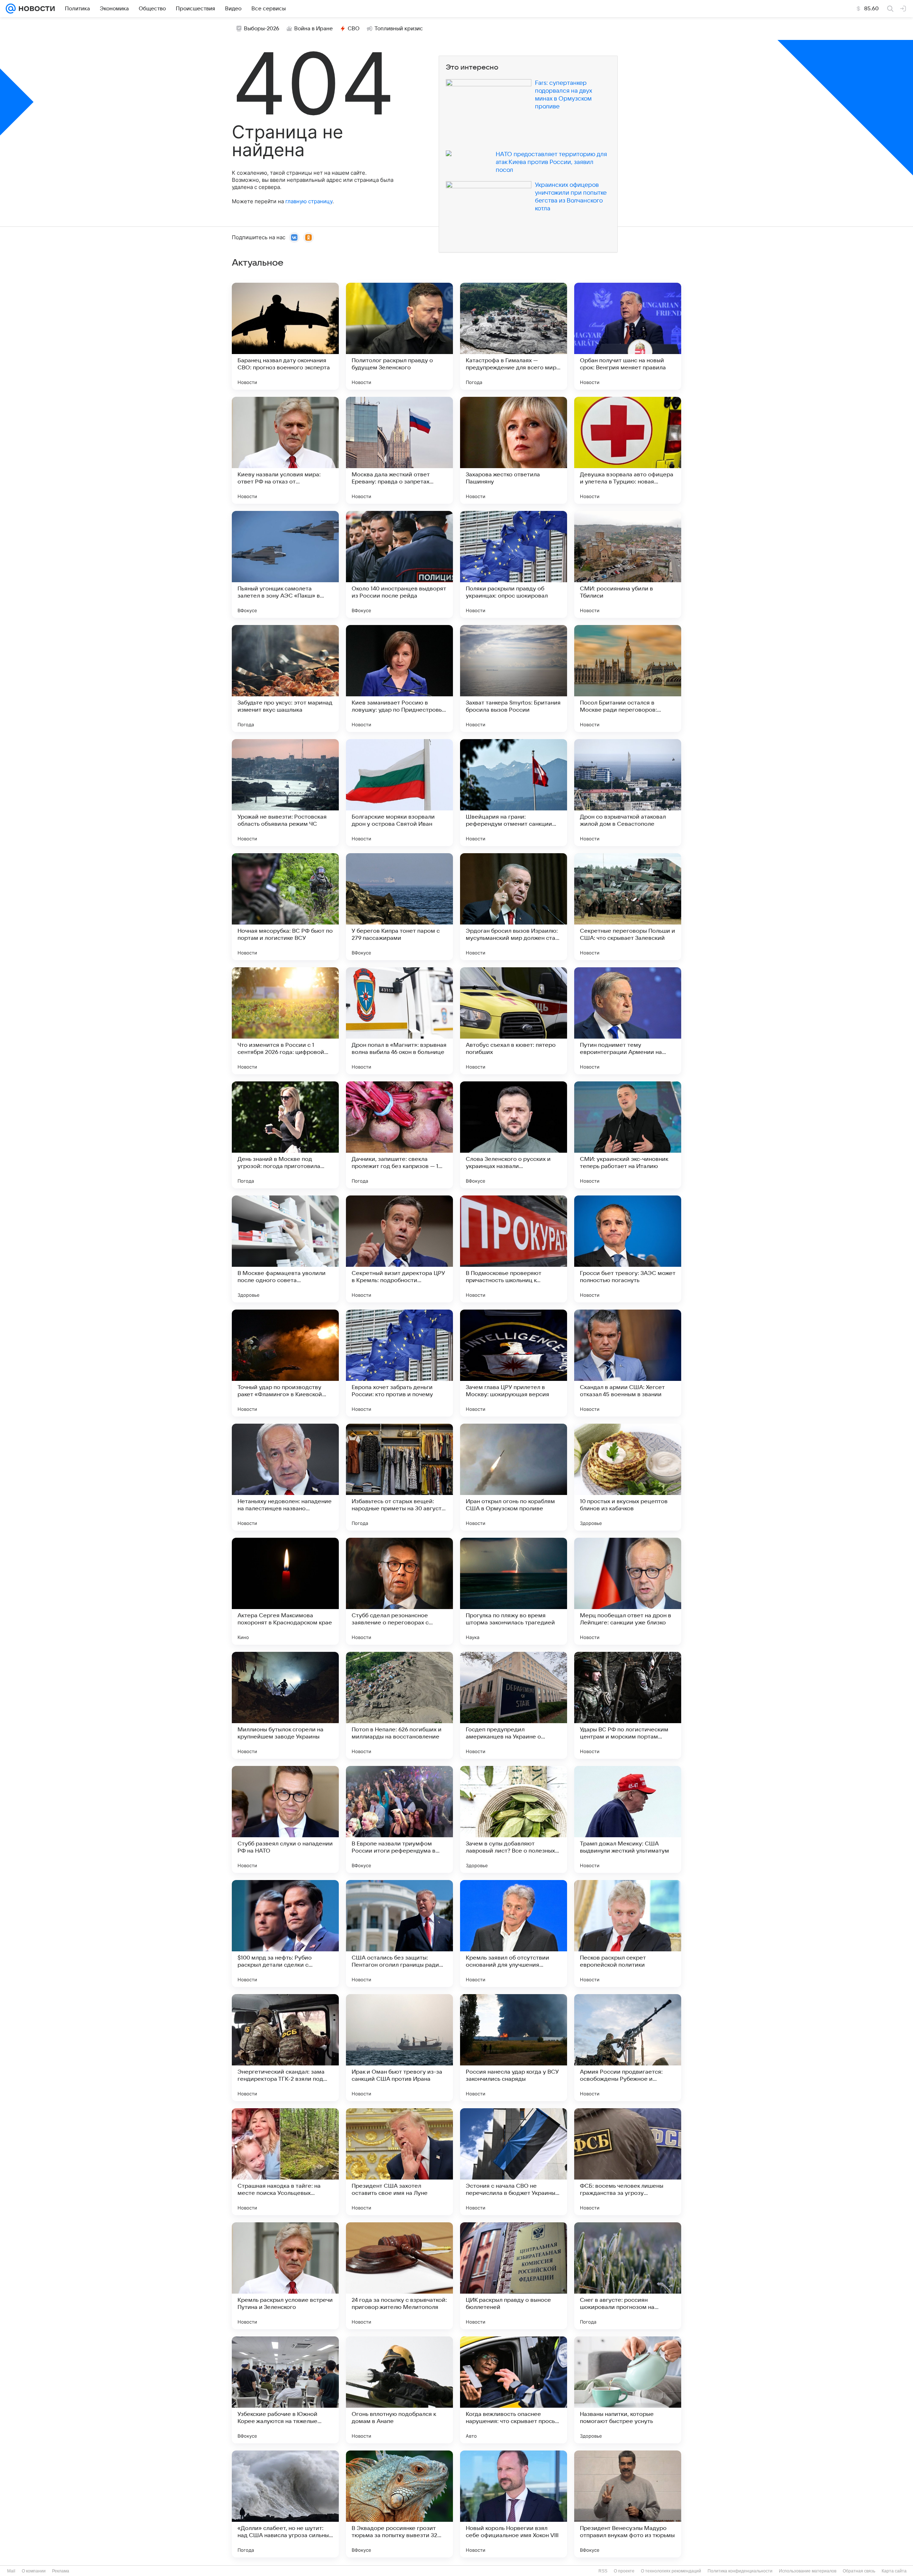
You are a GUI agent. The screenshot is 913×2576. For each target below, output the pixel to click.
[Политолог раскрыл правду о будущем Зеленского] (399, 336)
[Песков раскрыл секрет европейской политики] (628, 1934)
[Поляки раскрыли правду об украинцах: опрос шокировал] (514, 564)
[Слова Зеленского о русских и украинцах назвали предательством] (514, 1135)
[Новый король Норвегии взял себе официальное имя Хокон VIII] (514, 2504)
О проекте (624, 2571)
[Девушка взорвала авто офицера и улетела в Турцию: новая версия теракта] (628, 450)
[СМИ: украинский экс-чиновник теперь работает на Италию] (628, 1135)
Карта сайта (894, 2571)
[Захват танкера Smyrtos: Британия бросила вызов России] (514, 678)
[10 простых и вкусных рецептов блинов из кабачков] (628, 1477)
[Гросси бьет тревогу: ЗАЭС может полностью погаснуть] (628, 1249)
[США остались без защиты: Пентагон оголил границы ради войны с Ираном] (399, 1934)
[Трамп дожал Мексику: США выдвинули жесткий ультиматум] (628, 1819)
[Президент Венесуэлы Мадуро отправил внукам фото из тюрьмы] (628, 2504)
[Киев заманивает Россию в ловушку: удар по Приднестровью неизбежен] (399, 678)
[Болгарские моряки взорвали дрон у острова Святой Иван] (399, 793)
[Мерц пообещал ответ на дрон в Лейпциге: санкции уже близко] (628, 1591)
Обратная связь (859, 2571)
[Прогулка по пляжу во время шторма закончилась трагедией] (514, 1591)
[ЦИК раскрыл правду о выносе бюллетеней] (514, 2276)
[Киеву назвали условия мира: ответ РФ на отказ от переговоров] (285, 450)
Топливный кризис (399, 29)
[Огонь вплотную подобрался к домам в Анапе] (399, 2390)
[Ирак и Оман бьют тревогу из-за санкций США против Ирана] (399, 2048)
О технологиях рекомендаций (671, 2571)
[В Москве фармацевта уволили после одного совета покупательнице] (285, 1249)
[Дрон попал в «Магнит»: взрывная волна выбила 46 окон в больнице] (399, 1021)
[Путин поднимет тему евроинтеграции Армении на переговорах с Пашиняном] (628, 1021)
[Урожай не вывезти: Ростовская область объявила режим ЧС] (285, 793)
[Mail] (11, 9)
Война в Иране (313, 29)
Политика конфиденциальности (740, 2571)
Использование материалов (808, 2571)
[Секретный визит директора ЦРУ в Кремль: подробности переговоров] (399, 1249)
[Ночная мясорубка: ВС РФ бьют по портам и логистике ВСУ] (285, 907)
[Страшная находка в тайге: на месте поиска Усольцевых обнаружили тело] (285, 2162)
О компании (34, 2571)
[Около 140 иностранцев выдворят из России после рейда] (399, 564)
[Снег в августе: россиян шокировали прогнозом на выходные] (628, 2276)
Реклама (61, 2571)
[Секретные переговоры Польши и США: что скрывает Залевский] (628, 907)
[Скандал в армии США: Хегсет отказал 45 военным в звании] (628, 1363)
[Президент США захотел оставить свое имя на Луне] (399, 2162)
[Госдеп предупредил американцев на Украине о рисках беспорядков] (514, 1705)
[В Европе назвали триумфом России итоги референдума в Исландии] (399, 1819)
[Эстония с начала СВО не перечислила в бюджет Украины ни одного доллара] (514, 2162)
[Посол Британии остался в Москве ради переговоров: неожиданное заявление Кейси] (628, 678)
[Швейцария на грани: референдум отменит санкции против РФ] (514, 793)
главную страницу (309, 201)
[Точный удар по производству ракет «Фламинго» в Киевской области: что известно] (285, 1363)
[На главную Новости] (35, 9)
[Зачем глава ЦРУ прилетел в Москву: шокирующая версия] (514, 1363)
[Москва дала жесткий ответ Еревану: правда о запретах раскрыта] (399, 450)
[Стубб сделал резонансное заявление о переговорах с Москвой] (399, 1591)
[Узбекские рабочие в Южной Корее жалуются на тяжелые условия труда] (285, 2390)
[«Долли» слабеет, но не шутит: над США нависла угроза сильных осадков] (285, 2504)
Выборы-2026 (262, 29)
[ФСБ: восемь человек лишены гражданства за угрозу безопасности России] (628, 2162)
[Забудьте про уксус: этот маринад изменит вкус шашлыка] (285, 678)
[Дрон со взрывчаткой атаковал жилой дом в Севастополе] (628, 793)
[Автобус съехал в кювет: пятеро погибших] (514, 1021)
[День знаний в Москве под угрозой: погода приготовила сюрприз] (285, 1135)
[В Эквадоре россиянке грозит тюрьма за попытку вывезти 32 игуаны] (399, 2504)
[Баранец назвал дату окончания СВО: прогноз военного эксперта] (285, 336)
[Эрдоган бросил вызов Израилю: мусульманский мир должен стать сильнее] (514, 907)
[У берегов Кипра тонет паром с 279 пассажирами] (399, 907)
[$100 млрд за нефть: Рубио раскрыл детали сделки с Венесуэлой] (285, 1934)
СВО (354, 29)
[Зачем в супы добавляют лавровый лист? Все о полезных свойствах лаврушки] (514, 1819)
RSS (603, 2571)
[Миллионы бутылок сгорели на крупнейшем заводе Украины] (285, 1705)
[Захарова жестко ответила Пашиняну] (514, 450)
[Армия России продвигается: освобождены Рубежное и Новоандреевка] (628, 2048)
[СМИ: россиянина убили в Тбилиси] (628, 564)
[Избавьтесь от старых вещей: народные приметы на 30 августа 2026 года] (399, 1477)
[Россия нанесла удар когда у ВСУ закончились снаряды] (514, 2048)
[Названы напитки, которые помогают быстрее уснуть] (628, 2390)
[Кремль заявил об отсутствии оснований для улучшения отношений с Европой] (514, 1934)
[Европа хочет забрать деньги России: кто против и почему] (399, 1363)
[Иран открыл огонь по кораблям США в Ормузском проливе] (514, 1477)
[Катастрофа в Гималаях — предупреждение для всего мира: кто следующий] (514, 336)
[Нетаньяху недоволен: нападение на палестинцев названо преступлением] (285, 1477)
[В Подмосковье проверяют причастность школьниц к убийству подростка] (514, 1249)
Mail (11, 2571)
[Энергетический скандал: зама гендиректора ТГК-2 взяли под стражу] (285, 2048)
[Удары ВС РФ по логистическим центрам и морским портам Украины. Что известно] (628, 1705)
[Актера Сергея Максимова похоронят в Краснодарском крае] (285, 1591)
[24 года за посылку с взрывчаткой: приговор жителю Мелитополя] (399, 2276)
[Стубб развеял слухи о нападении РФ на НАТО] (285, 1819)
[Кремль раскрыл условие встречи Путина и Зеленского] (285, 2276)
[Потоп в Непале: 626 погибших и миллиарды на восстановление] (399, 1705)
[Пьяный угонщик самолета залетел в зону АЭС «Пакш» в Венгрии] (285, 564)
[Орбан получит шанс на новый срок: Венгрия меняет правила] (628, 336)
